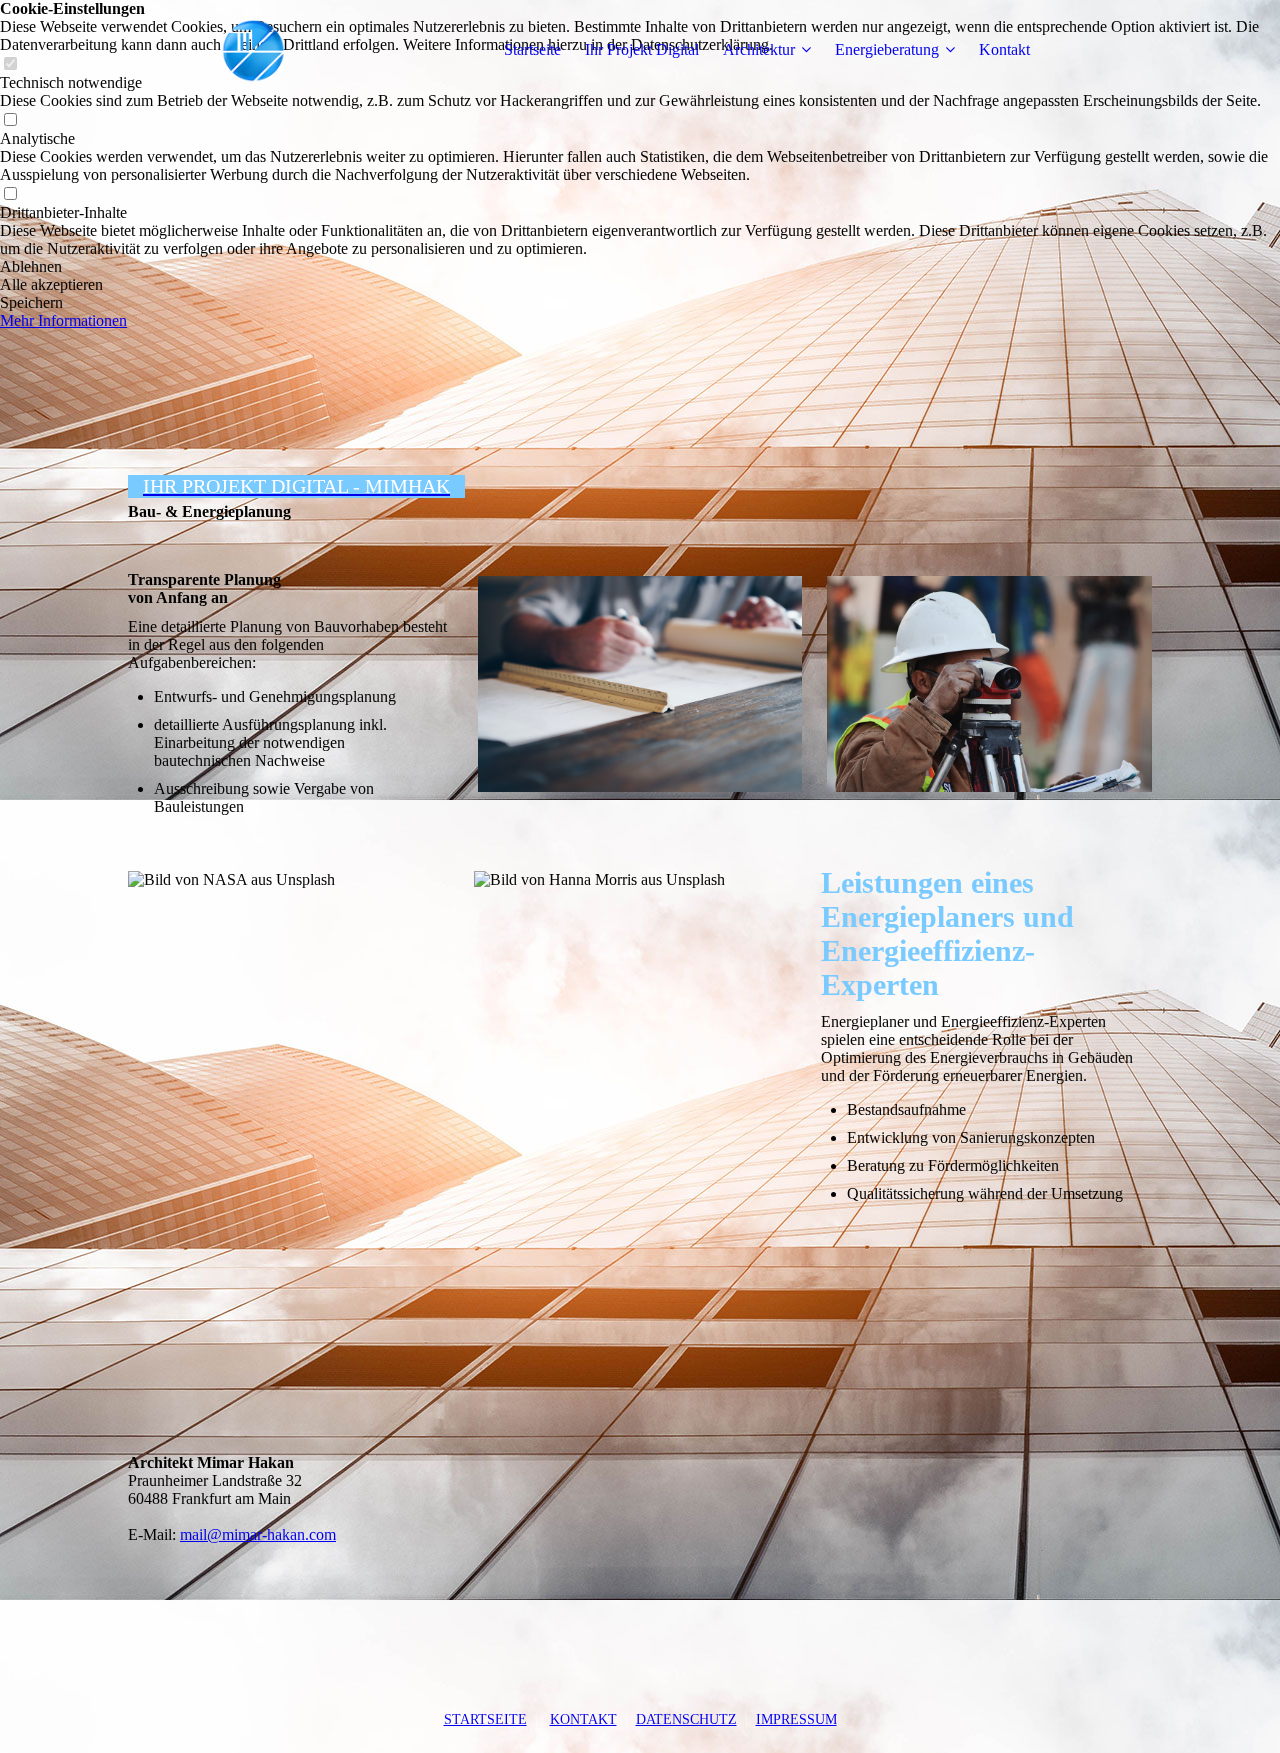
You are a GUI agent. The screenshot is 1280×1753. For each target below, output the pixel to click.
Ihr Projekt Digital (642, 49)
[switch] (10, 120)
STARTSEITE (485, 1719)
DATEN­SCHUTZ (686, 1719)
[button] (640, 267)
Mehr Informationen (63, 320)
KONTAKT (583, 1719)
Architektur (759, 49)
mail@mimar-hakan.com (258, 1534)
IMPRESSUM (796, 1719)
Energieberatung (887, 49)
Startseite (532, 49)
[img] (253, 50)
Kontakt (1004, 49)
